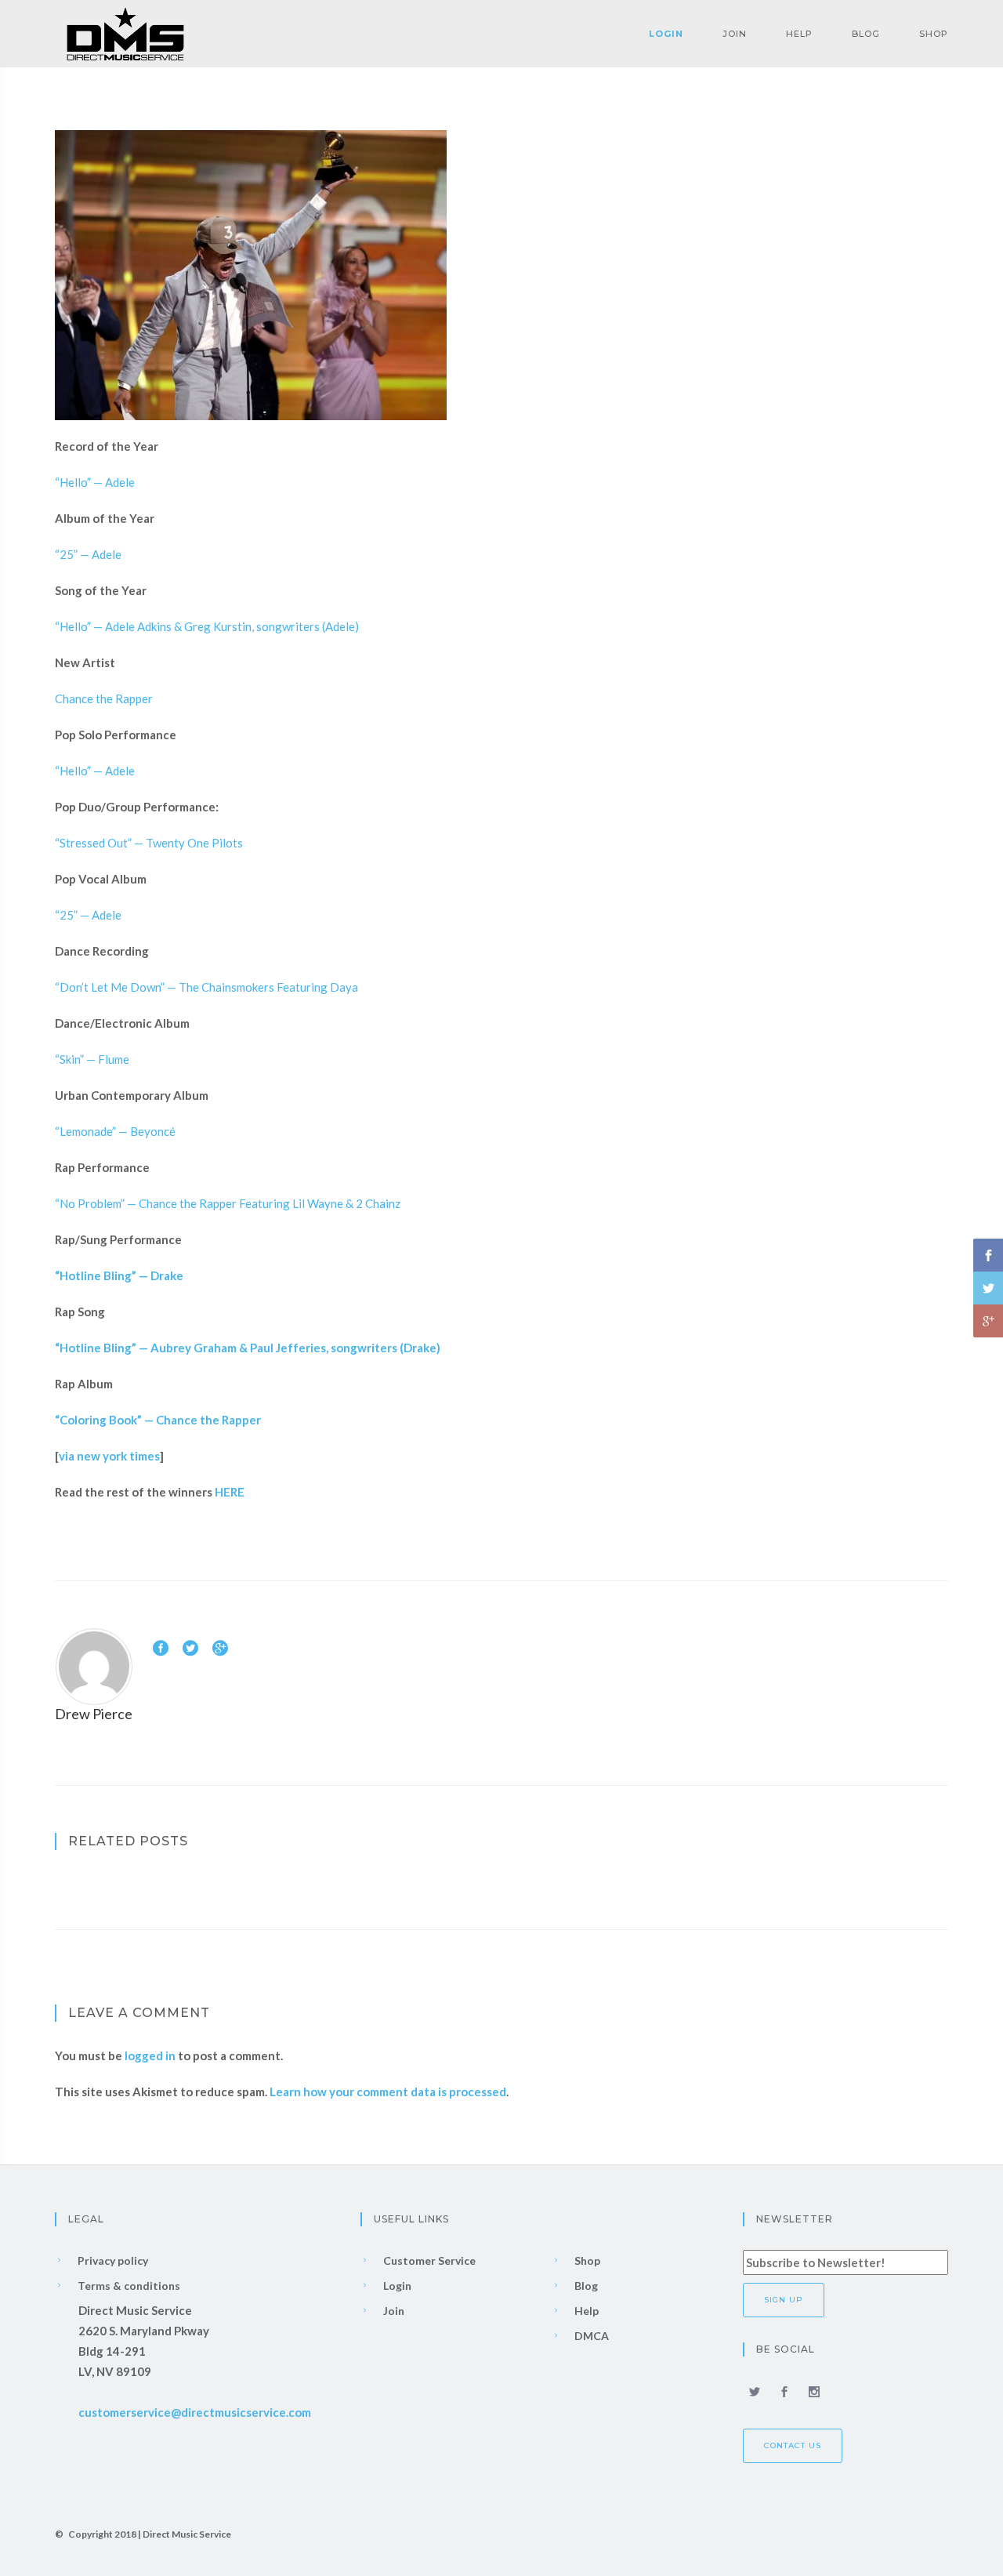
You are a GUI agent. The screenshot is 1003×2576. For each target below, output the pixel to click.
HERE (230, 1492)
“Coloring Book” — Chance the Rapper (158, 1420)
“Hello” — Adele (95, 482)
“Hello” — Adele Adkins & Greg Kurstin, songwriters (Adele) (207, 626)
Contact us (793, 2445)
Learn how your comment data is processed (388, 2092)
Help (799, 34)
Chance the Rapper (104, 698)
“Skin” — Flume (92, 1059)
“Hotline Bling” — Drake (119, 1275)
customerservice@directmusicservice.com (195, 2412)
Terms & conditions (128, 2286)
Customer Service (428, 2260)
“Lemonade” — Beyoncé (115, 1131)
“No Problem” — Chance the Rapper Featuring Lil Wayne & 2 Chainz (228, 1203)
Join (735, 34)
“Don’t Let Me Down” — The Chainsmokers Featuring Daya (206, 987)
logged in (150, 2055)
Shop (934, 34)
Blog (866, 34)
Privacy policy (112, 2260)
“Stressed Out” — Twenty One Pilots (149, 843)
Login (666, 34)
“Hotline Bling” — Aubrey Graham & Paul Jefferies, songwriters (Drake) (248, 1348)
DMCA (590, 2336)
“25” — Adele (88, 554)
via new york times (109, 1456)
